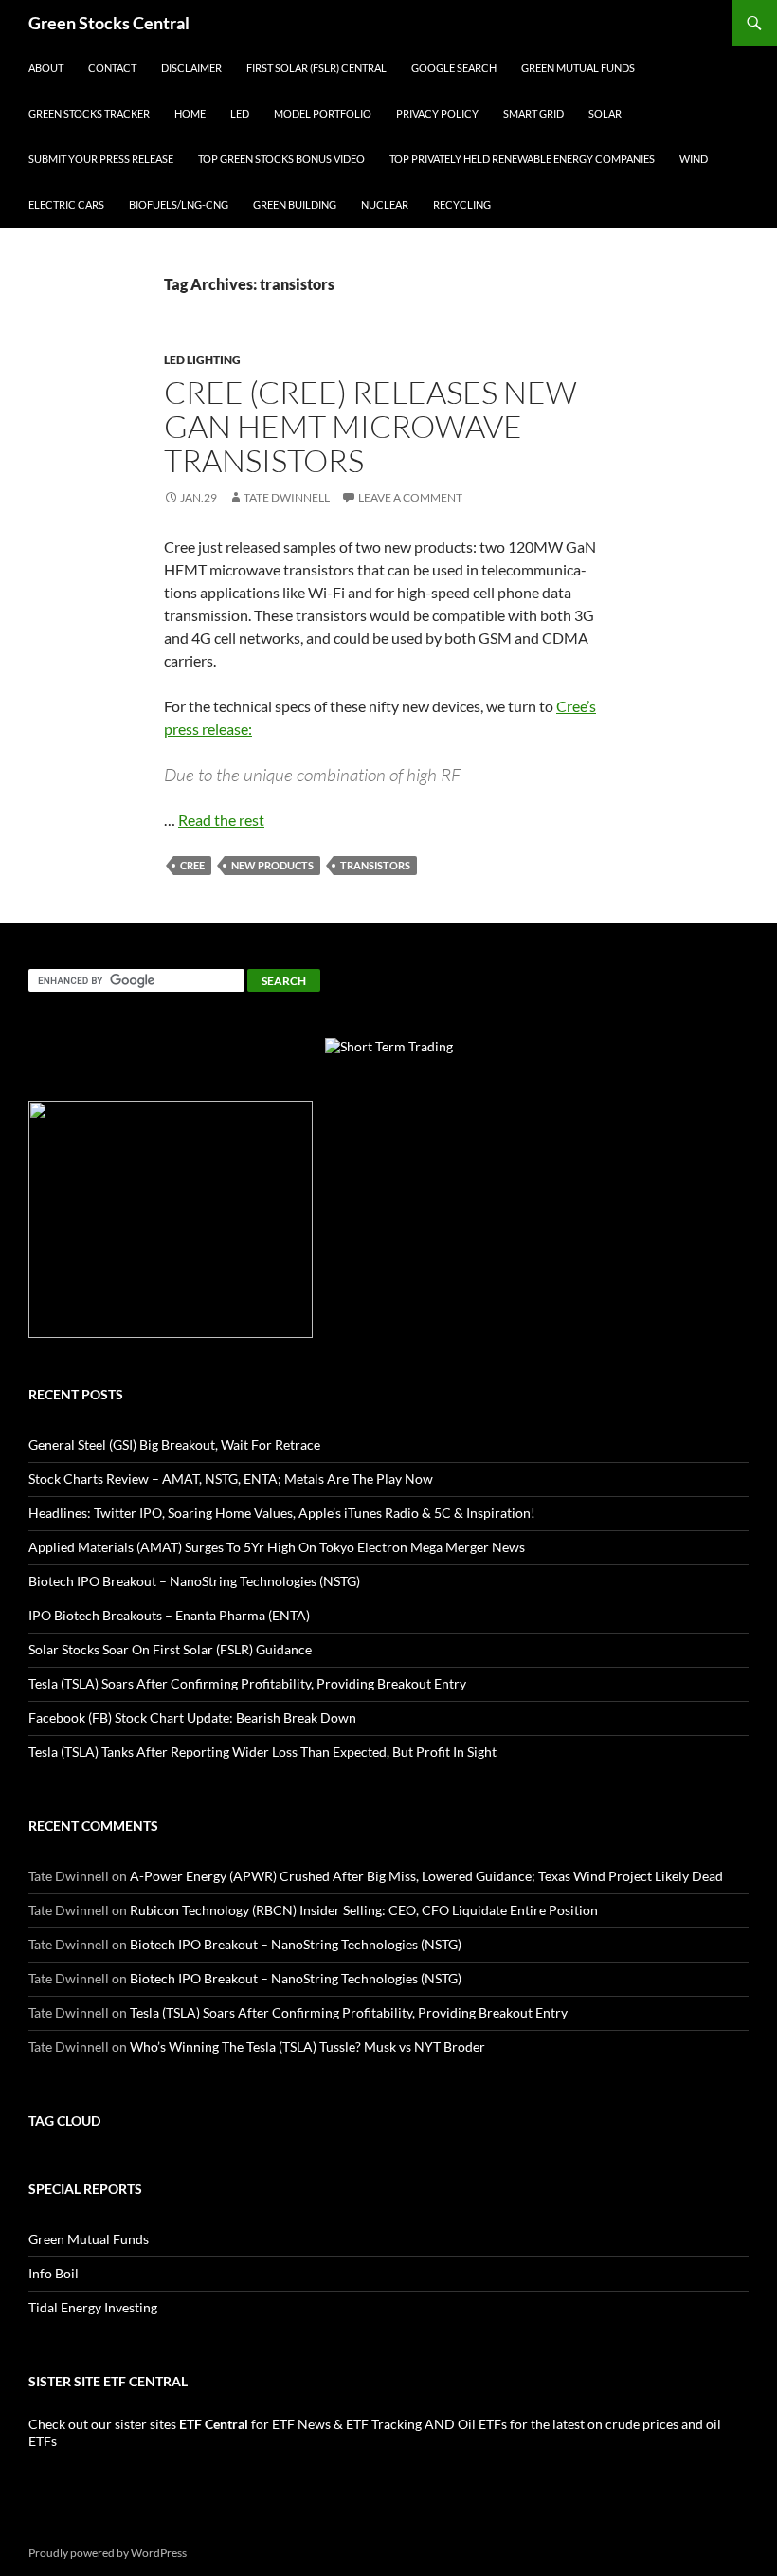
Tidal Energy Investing (93, 2307)
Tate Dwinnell (287, 497)
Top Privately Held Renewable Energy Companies (522, 159)
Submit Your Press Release (101, 159)
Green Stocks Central (109, 23)
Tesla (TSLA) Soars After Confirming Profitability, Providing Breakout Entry (247, 1683)
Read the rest (221, 820)
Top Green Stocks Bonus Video (281, 159)
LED (240, 113)
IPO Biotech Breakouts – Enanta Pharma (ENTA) (169, 1615)
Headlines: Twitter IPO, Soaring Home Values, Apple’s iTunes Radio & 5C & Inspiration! (282, 1513)
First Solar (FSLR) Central (316, 68)
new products (272, 865)
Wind (694, 159)
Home (190, 113)
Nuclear (385, 204)
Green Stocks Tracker (89, 113)
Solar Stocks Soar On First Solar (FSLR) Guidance (170, 1649)
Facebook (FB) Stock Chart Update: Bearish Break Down (192, 1717)
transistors (375, 865)
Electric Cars (66, 204)
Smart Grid (533, 113)
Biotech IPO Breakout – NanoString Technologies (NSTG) (194, 1581)
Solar (605, 113)
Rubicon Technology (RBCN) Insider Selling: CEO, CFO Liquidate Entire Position (364, 1910)
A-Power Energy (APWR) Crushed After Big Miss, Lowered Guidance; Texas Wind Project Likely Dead (426, 1876)
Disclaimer (191, 68)
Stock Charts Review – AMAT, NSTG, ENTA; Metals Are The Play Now (231, 1479)
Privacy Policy (437, 113)
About (46, 68)
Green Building (295, 204)
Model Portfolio (323, 113)
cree (192, 865)
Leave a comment (410, 497)
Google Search (454, 68)
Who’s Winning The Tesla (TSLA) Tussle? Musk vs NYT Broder (307, 2046)
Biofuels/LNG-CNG (179, 204)
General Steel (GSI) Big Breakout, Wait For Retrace (174, 1444)
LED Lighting (202, 360)
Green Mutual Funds (578, 68)
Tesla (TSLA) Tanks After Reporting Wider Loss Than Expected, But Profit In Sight (262, 1752)
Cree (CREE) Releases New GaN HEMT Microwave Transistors (370, 426)
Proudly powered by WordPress (108, 2553)
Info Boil (54, 2273)
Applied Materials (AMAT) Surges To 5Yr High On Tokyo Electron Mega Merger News (277, 1547)
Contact (112, 68)
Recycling (462, 204)
